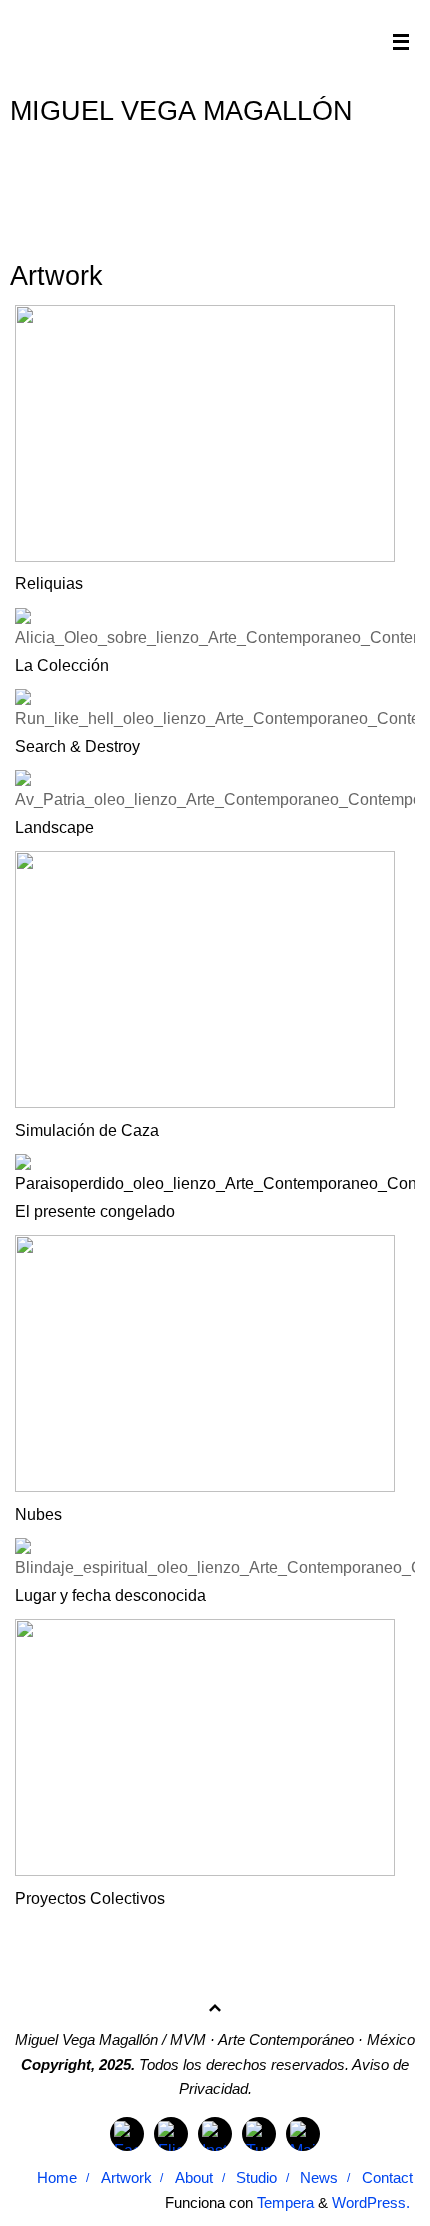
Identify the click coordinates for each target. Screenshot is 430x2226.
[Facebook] (127, 2134)
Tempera (285, 2203)
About (194, 2178)
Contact (387, 2178)
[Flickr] (171, 2134)
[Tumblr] (259, 2134)
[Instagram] (215, 2134)
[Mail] (303, 2134)
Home (57, 2178)
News (319, 2178)
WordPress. (371, 2203)
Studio (256, 2178)
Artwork (126, 2178)
